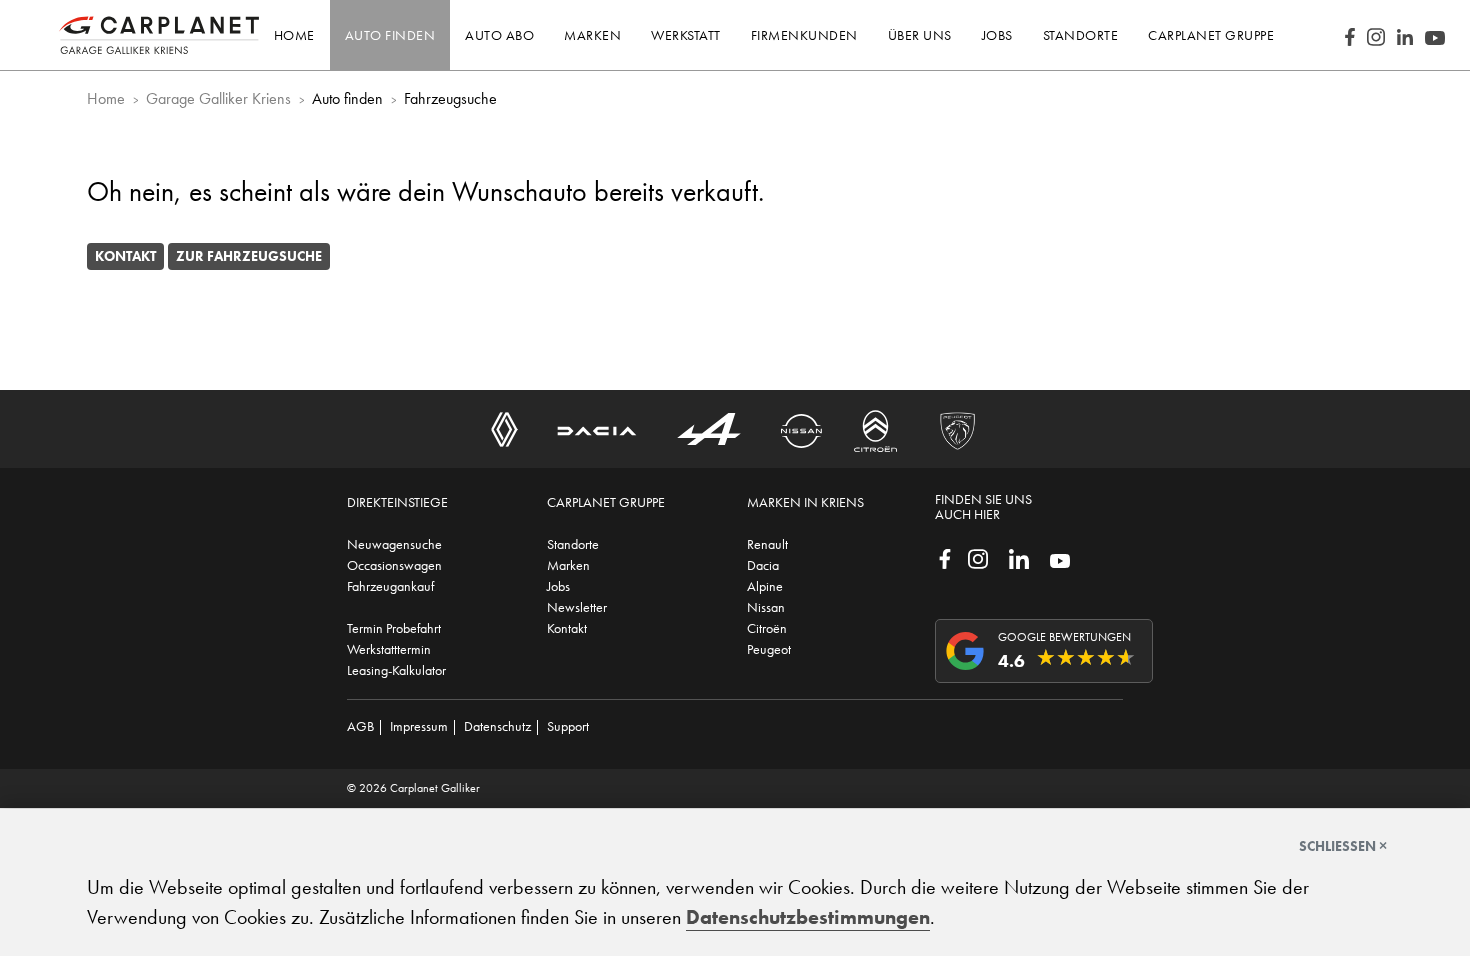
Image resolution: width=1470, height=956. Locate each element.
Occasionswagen (394, 565)
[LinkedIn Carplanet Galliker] (1405, 35)
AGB (360, 726)
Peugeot (769, 649)
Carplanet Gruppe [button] (1211, 35)
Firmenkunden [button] (804, 35)
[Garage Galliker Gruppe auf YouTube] (1060, 559)
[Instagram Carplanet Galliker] (1376, 35)
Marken (568, 565)
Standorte (573, 544)
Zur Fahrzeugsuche (249, 256)
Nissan (766, 607)
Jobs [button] (997, 35)
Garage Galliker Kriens (218, 98)
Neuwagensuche (394, 544)
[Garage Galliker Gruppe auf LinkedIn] (1019, 557)
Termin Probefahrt (394, 628)
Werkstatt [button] (686, 35)
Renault (767, 544)
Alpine (765, 586)
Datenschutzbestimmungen (808, 917)
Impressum (419, 726)
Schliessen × (1343, 846)
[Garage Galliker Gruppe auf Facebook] (945, 557)
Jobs (558, 586)
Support (568, 726)
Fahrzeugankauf (390, 586)
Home (294, 35)
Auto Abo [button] (499, 35)
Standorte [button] (1081, 35)
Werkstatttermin (389, 649)
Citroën (767, 628)
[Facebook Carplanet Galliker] (1350, 35)
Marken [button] (592, 35)
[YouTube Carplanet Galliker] (1435, 35)
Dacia (763, 565)
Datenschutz (497, 726)
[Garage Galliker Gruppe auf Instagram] (978, 557)
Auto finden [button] (390, 35)
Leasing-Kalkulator (396, 670)
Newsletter (577, 607)
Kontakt (125, 256)
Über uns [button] (920, 35)
